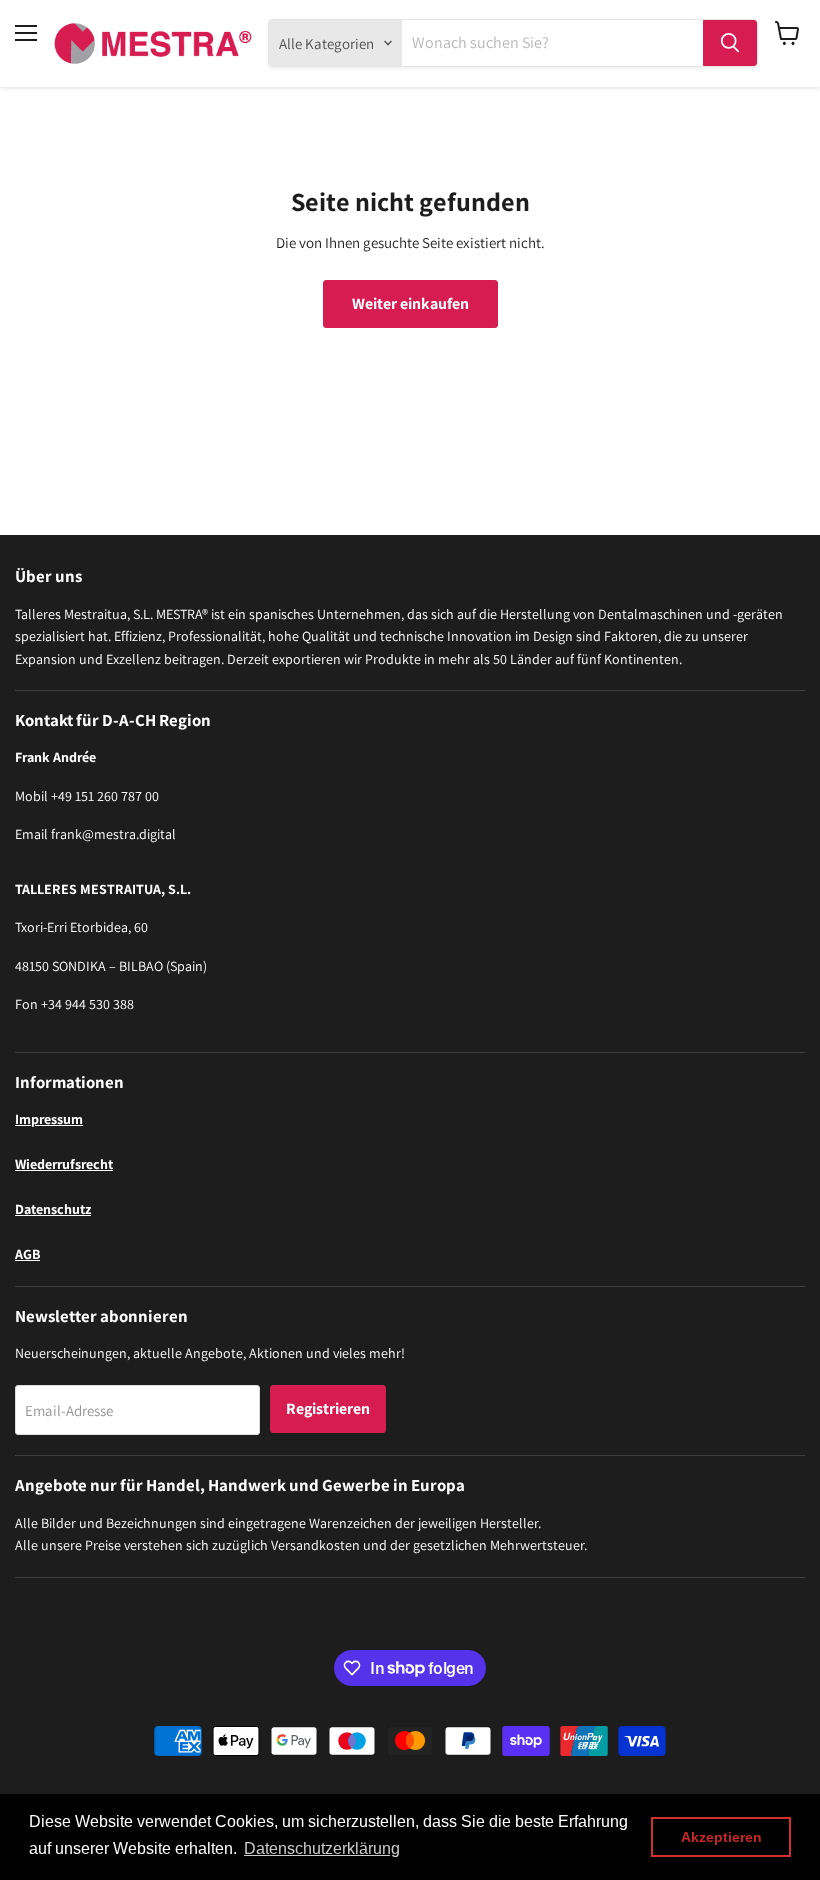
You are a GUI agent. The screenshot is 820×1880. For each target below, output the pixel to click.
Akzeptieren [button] (721, 1837)
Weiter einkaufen (410, 303)
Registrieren (328, 1408)
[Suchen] (730, 43)
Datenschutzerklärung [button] (322, 1848)
